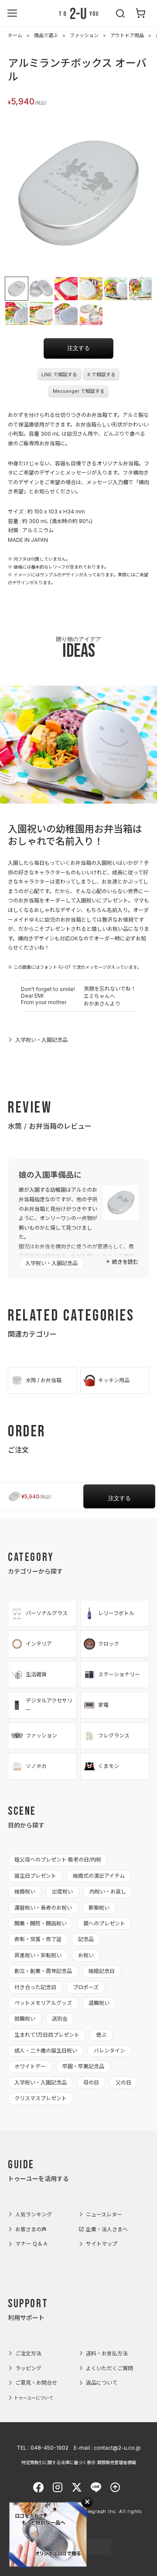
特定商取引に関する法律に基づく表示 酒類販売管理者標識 (79, 2462)
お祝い (86, 1955)
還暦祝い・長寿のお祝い (43, 1908)
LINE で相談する (59, 375)
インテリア (39, 1644)
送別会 (60, 2019)
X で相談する (101, 375)
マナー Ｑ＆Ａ (32, 2244)
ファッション (84, 35)
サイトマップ (102, 2244)
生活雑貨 (36, 1674)
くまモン (109, 1766)
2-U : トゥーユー (78, 13)
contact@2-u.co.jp (117, 2448)
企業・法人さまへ (107, 2229)
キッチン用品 (114, 1380)
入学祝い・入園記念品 (41, 1040)
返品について (102, 2383)
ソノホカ (36, 1766)
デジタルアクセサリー (49, 1705)
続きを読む (125, 1262)
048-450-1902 (49, 2448)
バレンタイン (109, 2051)
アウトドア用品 (127, 35)
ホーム (15, 35)
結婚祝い (25, 1891)
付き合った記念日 (35, 1987)
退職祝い (99, 2003)
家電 (103, 1705)
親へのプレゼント (104, 1923)
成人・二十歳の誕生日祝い (46, 2051)
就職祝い (25, 2019)
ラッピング (28, 2368)
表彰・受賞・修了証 (38, 1939)
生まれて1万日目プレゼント (47, 2035)
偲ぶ (101, 2035)
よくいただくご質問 (109, 2368)
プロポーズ (86, 1987)
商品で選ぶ (46, 35)
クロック (109, 1644)
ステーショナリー (119, 1674)
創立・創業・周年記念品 (43, 1971)
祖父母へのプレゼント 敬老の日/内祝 (58, 1860)
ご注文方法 (28, 2353)
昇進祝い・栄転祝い (38, 1955)
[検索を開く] (121, 13)
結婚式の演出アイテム (99, 1876)
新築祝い (99, 1908)
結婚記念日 (102, 1971)
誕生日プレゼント (35, 1876)
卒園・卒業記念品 (83, 2066)
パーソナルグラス (47, 1613)
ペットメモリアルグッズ (43, 2003)
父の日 (123, 2082)
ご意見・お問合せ (36, 2383)
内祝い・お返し (108, 1891)
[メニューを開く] (12, 13)
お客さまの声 (31, 2229)
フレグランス (114, 1735)
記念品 (86, 1939)
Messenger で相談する (79, 391)
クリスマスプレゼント (41, 2098)
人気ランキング (34, 2214)
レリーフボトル (116, 1613)
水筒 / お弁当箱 (44, 1380)
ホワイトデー (30, 2066)
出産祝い (62, 1891)
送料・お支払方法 (107, 2353)
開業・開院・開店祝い (41, 1923)
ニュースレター (104, 2214)
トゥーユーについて (34, 2398)
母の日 (91, 2082)
